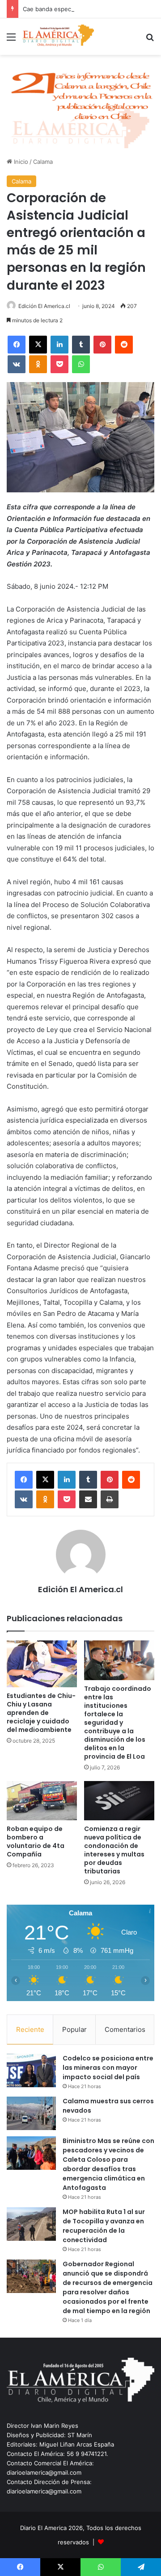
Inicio (20, 162)
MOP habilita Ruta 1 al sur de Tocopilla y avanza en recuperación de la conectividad (104, 2226)
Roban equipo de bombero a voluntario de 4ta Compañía (36, 1841)
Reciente (30, 2029)
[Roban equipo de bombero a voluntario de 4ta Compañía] (42, 1801)
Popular (74, 2029)
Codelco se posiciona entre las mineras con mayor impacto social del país (108, 2068)
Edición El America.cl (44, 306)
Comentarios (125, 2029)
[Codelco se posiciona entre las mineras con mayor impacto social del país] (31, 2070)
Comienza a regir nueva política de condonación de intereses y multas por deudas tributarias (114, 1850)
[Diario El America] (58, 37)
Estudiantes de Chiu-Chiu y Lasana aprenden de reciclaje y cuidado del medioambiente (41, 1713)
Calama (43, 162)
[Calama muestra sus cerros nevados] (31, 2113)
